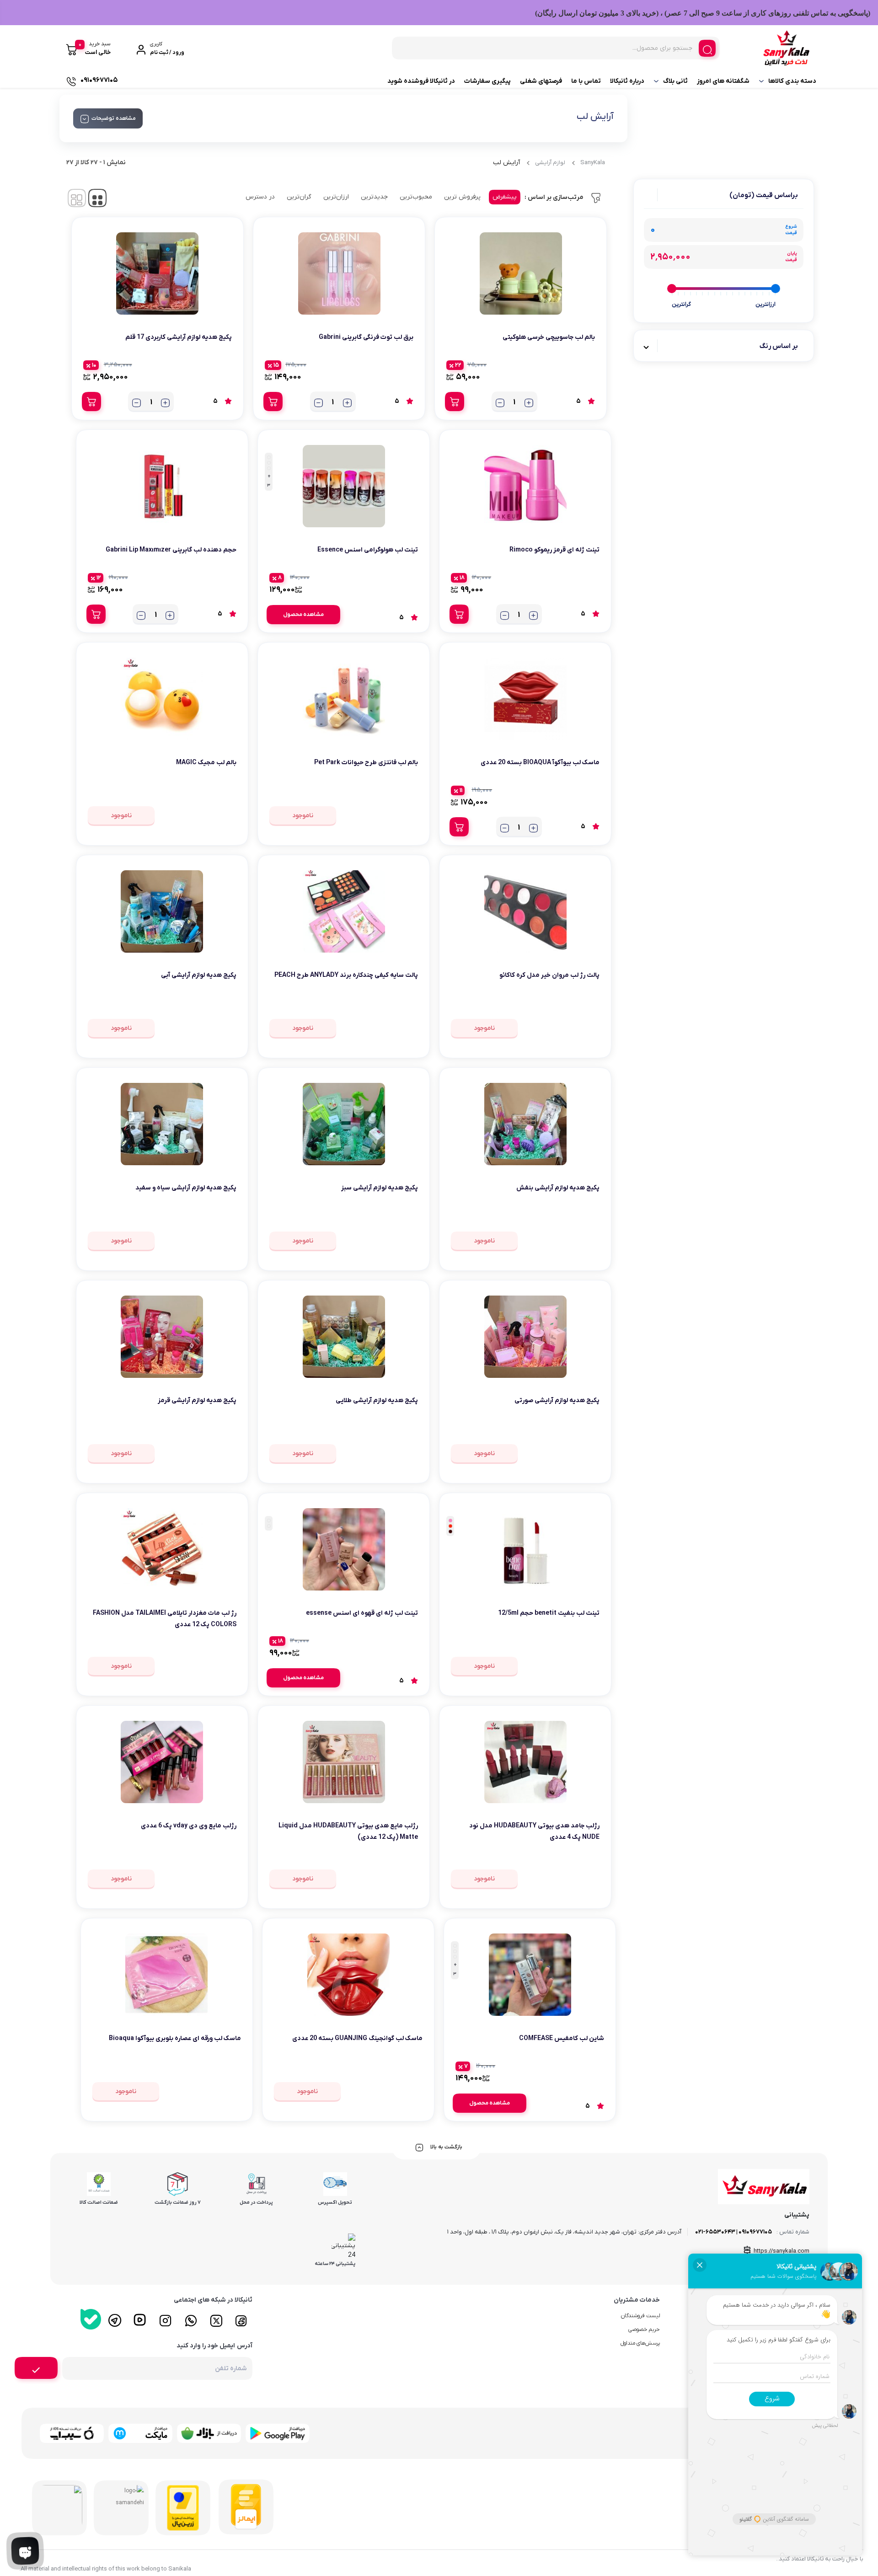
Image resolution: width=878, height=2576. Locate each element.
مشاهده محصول (303, 615)
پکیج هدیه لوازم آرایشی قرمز (197, 1400)
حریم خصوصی (644, 2330)
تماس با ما (586, 81)
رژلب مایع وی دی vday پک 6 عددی (189, 1826)
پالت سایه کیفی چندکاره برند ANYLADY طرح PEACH (346, 975)
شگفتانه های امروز (723, 81)
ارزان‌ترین (336, 197)
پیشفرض (505, 197)
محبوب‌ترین (416, 197)
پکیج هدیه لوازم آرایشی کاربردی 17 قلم (179, 337)
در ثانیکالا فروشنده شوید (421, 81)
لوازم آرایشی (550, 163)
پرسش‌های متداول (640, 2343)
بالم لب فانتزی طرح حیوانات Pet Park (366, 763)
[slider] (776, 289)
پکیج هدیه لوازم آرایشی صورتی (557, 1400)
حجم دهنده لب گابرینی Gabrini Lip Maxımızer (171, 550)
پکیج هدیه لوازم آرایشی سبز (380, 1188)
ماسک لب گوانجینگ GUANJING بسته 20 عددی (357, 2038)
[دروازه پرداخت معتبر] (183, 2508)
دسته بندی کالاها (792, 81)
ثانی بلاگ (675, 81)
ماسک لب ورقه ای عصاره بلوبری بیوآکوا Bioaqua (175, 2038)
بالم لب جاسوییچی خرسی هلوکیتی (549, 337)
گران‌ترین (299, 197)
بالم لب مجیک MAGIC (206, 763)
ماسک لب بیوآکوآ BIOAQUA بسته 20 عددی (540, 763)
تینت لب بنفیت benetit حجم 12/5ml (549, 1613)
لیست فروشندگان (640, 2316)
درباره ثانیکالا (627, 81)
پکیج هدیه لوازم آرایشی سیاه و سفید (186, 1188)
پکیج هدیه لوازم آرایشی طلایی (377, 1400)
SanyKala (593, 163)
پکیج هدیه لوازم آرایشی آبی (199, 975)
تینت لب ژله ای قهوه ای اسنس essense (362, 1613)
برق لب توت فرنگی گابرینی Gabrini (366, 337)
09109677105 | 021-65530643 (733, 2232)
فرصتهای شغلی (541, 81)
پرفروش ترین (462, 197)
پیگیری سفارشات (487, 81)
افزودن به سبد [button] (455, 402)
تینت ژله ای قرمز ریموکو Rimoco (554, 550)
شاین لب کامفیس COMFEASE (562, 2038)
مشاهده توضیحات (114, 118)
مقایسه (575, 366)
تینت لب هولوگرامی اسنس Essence (368, 550)
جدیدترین (374, 197)
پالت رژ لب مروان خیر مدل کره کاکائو (549, 975)
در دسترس (260, 197)
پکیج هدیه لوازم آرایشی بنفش (558, 1188)
